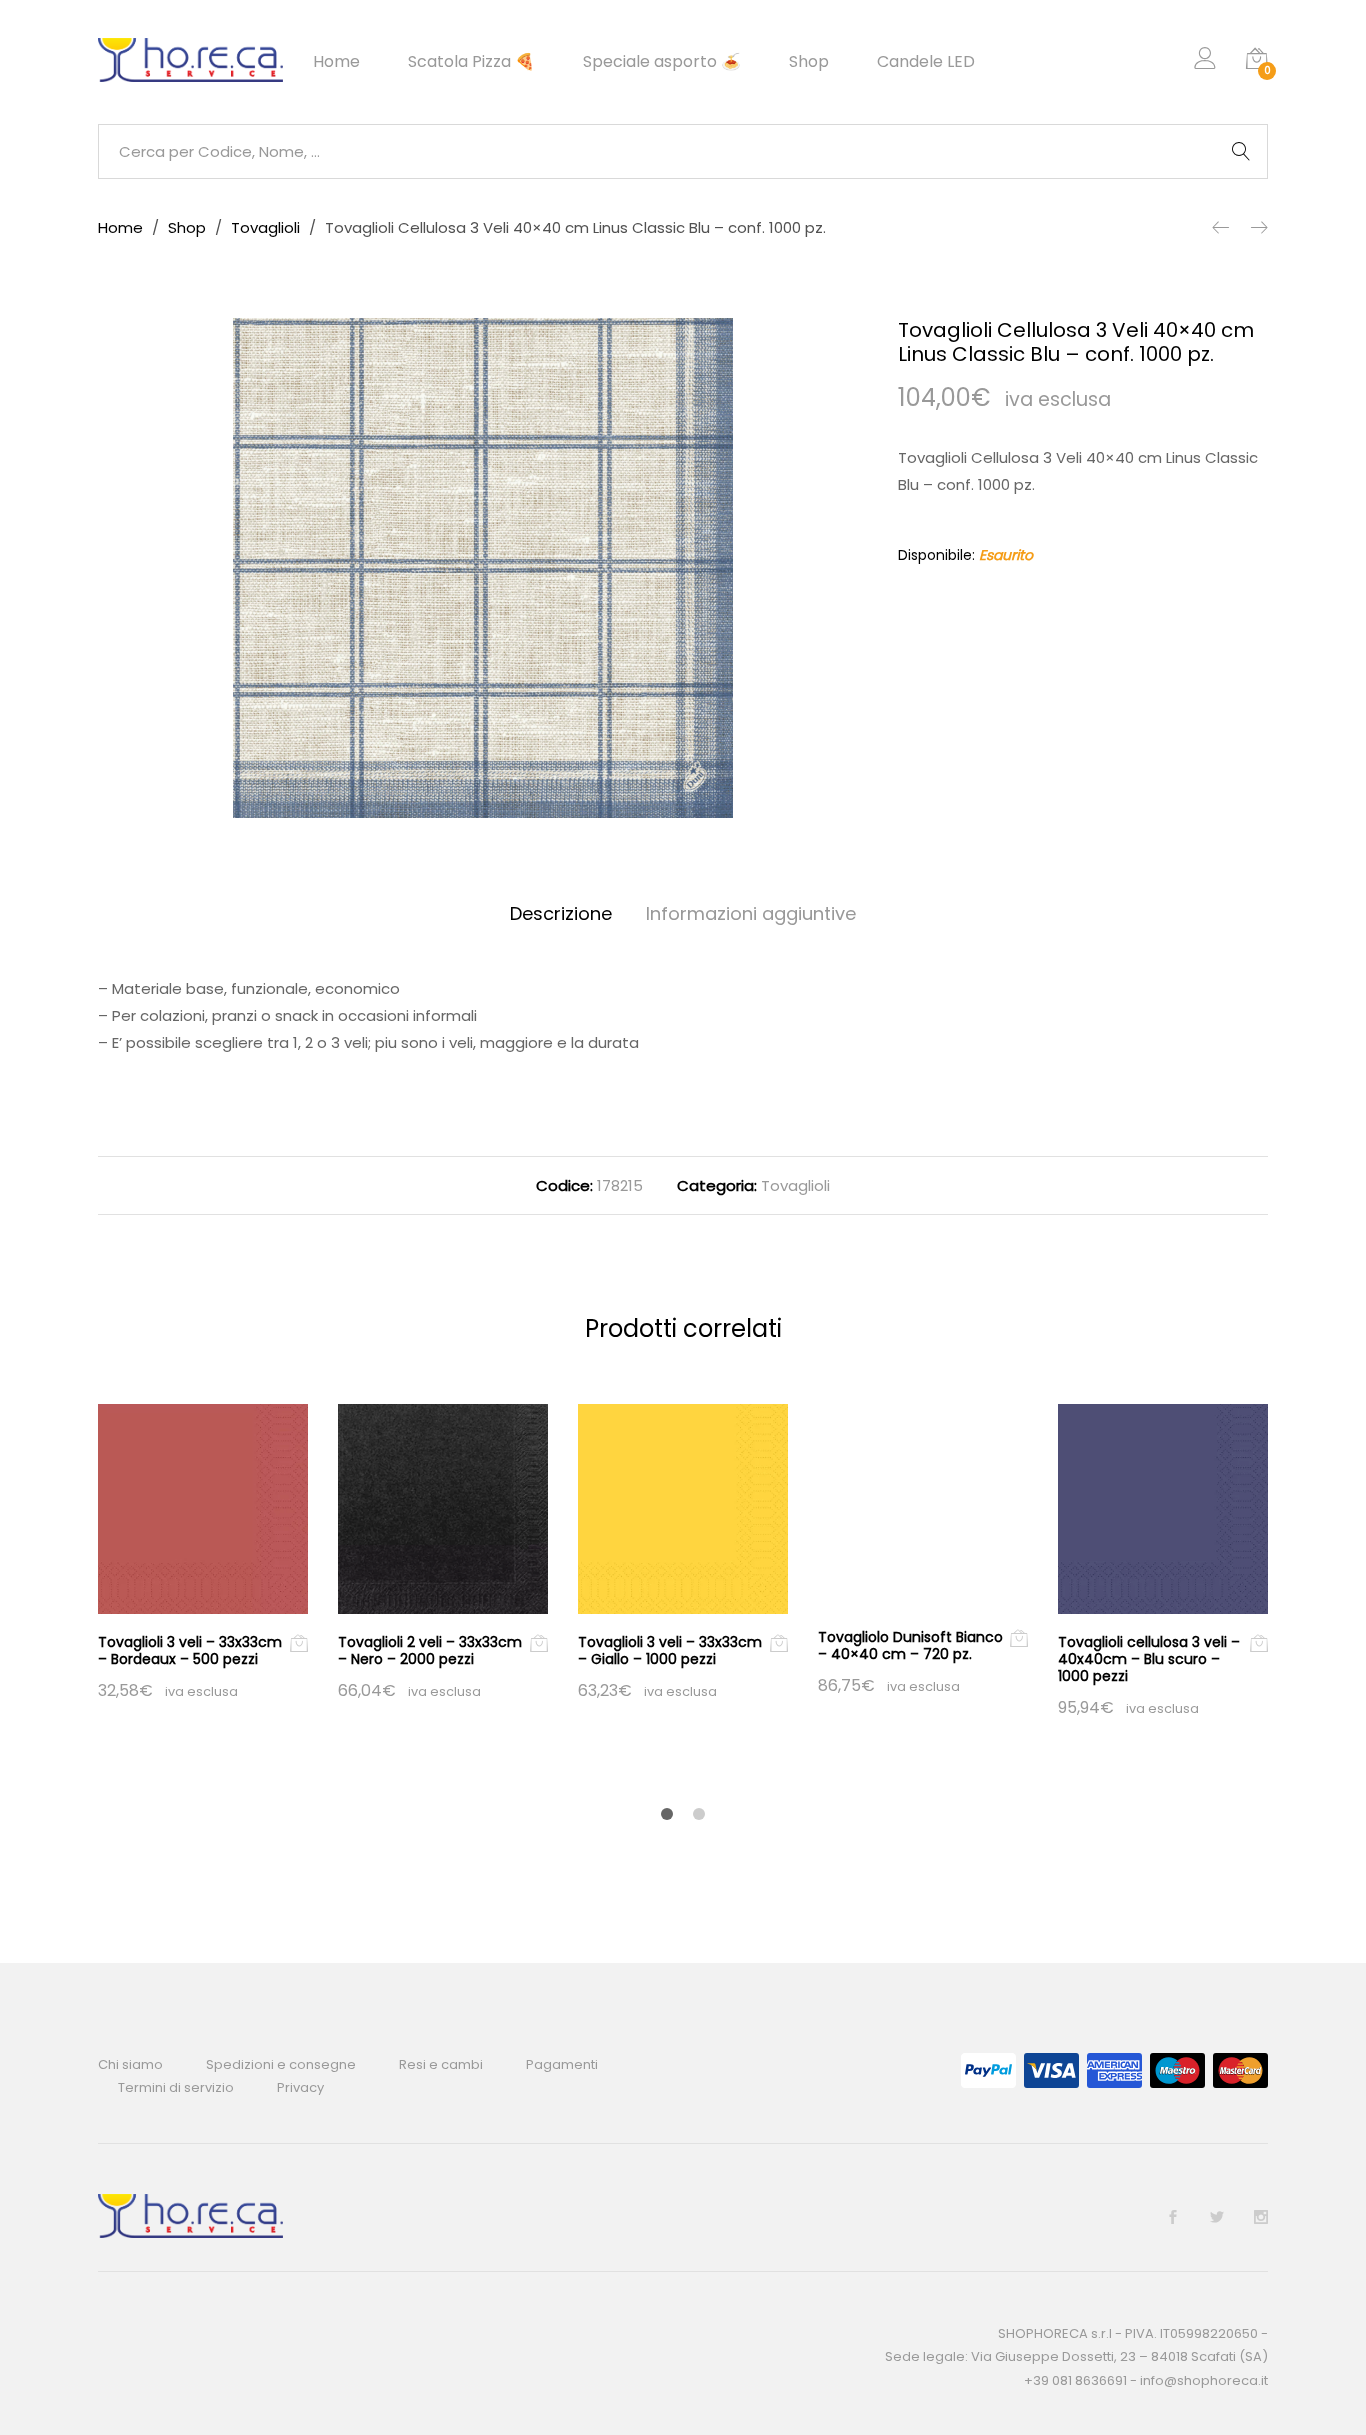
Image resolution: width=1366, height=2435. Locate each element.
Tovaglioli (795, 1185)
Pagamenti (562, 2064)
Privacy (300, 2087)
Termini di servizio (176, 2087)
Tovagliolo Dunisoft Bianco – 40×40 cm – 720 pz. (910, 1645)
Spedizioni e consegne (281, 2064)
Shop (809, 62)
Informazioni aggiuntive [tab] (751, 913)
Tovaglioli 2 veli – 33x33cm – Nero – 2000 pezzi (430, 1650)
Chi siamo (130, 2064)
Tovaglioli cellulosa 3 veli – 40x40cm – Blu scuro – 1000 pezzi (1149, 1659)
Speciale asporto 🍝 (662, 62)
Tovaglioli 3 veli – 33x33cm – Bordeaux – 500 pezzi (190, 1650)
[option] (483, 568)
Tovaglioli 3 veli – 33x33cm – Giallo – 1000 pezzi (670, 1650)
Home (336, 62)
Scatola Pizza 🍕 (471, 62)
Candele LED (926, 62)
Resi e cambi (441, 2064)
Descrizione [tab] (561, 913)
